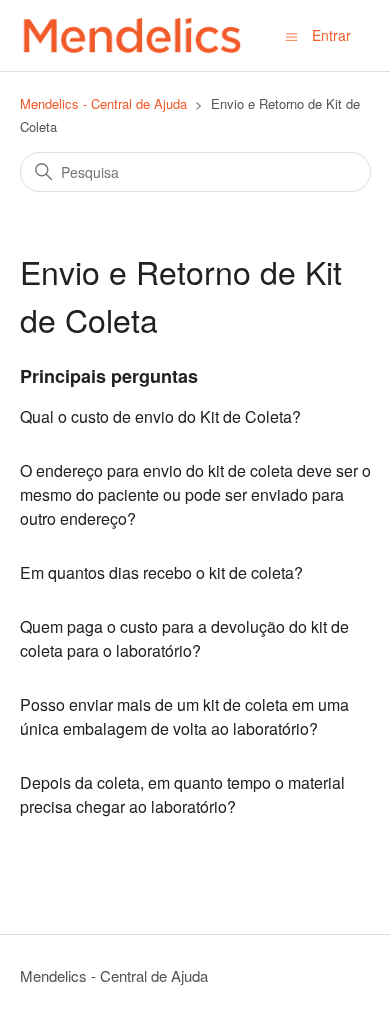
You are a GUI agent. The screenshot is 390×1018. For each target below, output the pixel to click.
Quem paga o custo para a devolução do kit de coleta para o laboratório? (184, 638)
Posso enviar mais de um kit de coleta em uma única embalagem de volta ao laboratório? (184, 716)
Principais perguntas (109, 376)
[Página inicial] (131, 35)
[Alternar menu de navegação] (291, 35)
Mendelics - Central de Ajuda (103, 103)
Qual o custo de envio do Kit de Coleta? (160, 416)
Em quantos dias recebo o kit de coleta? (161, 572)
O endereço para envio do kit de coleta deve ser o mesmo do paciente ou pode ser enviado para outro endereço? (195, 494)
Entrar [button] (331, 35)
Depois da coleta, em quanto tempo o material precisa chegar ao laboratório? (182, 794)
